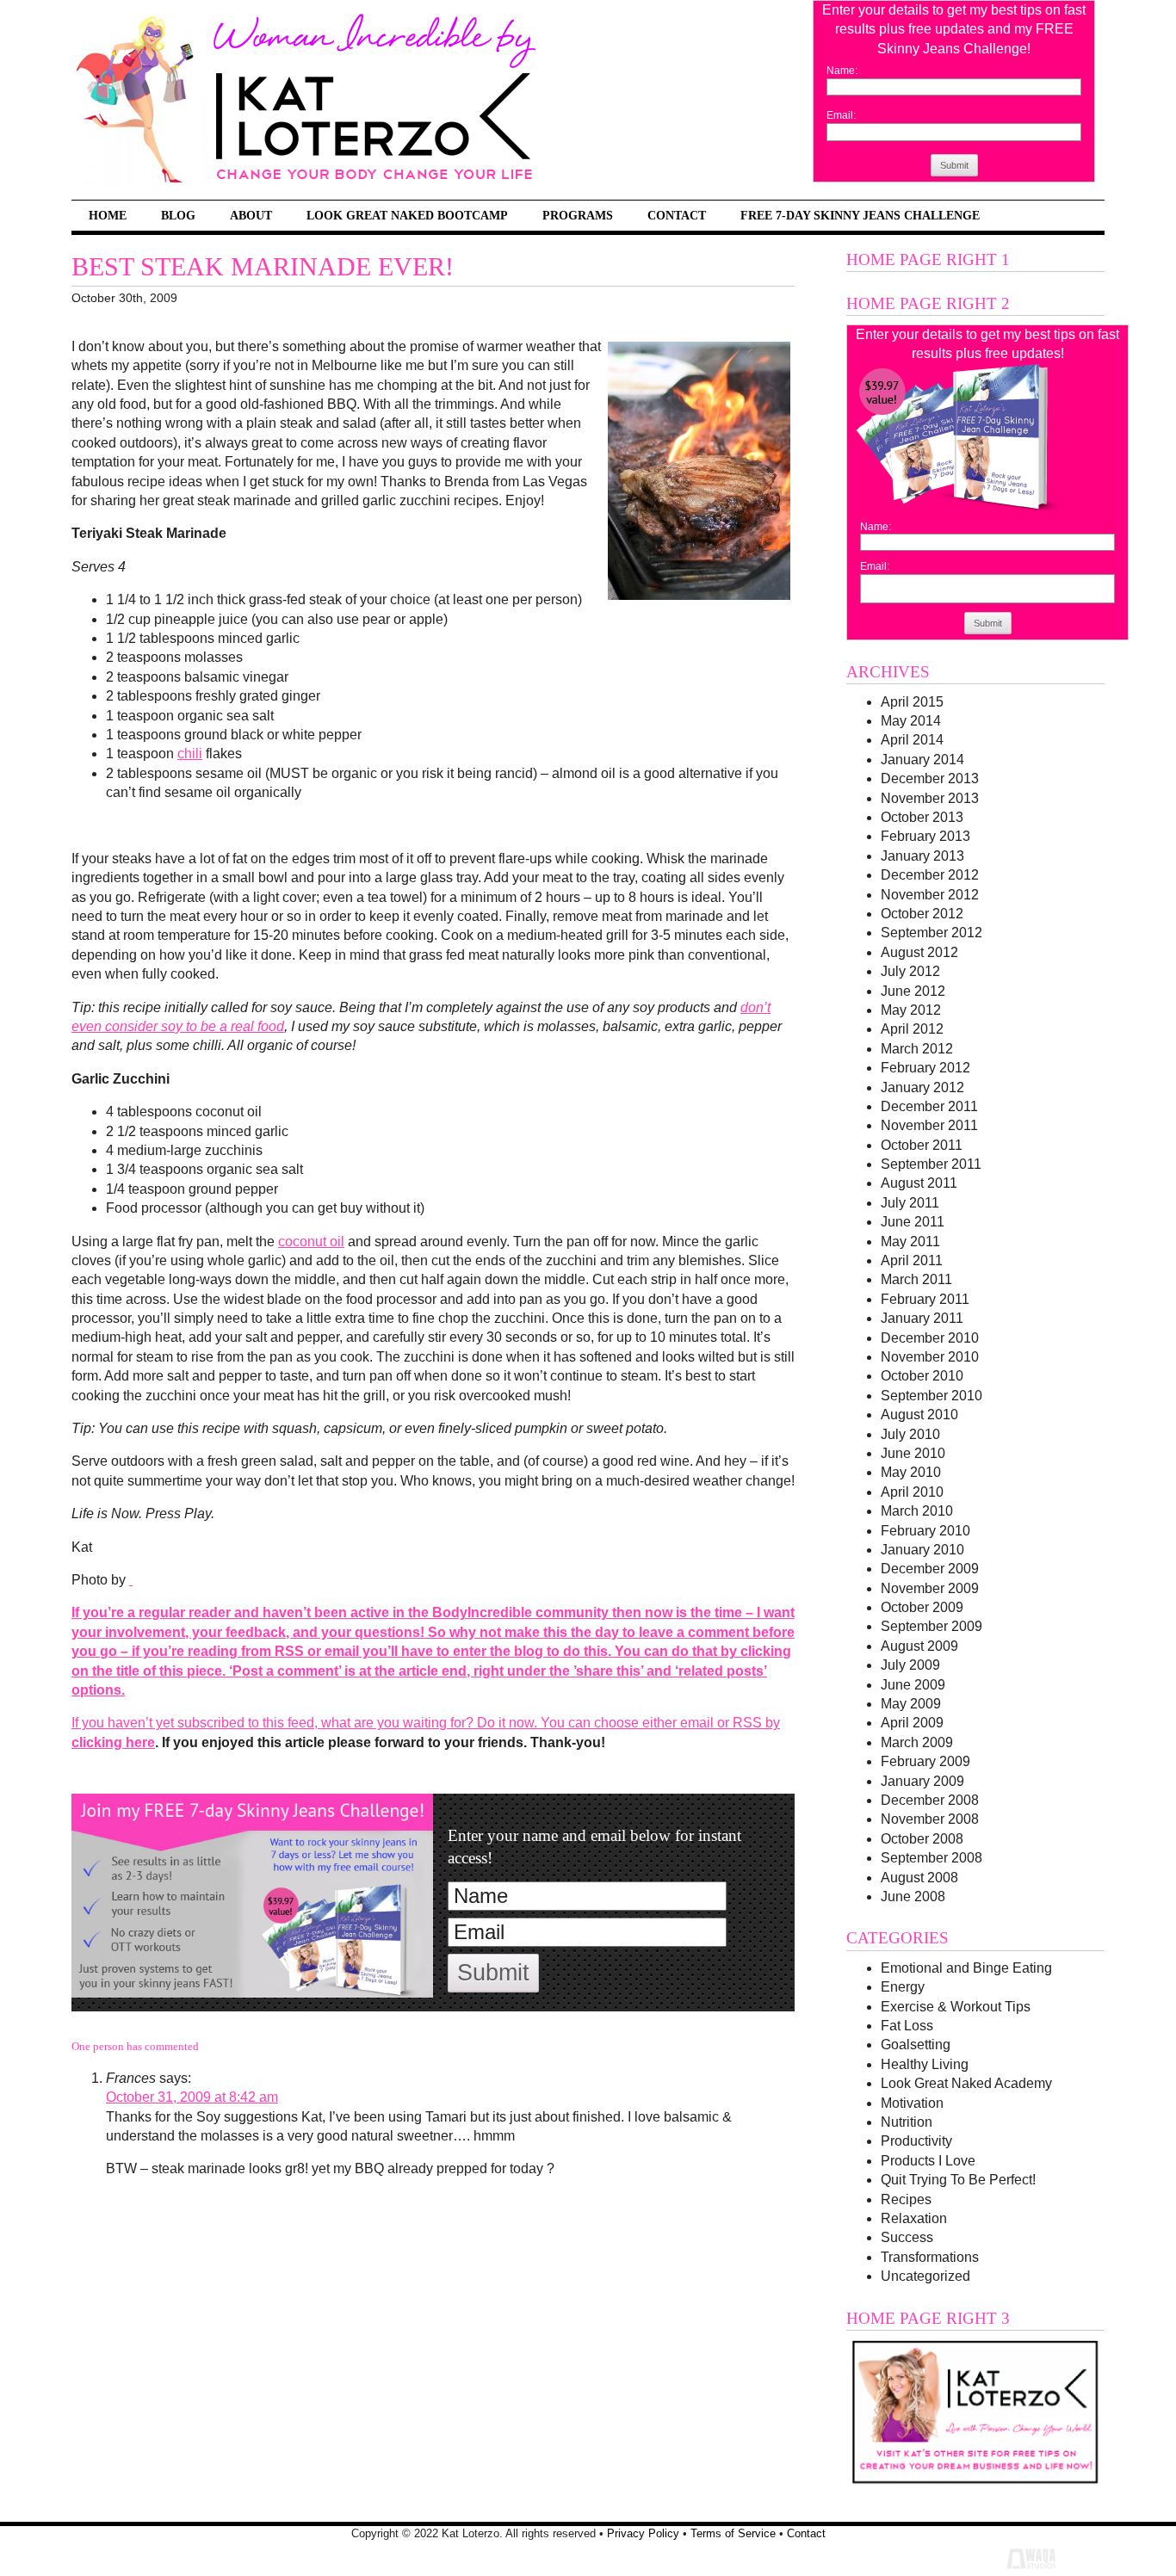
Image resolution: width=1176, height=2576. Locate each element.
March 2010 (917, 1511)
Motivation (912, 2103)
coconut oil (311, 1242)
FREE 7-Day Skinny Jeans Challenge (860, 215)
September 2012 (932, 933)
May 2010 (911, 1472)
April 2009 (912, 1723)
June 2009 (913, 1685)
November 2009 (930, 1588)
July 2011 (910, 1203)
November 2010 (930, 1357)
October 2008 (922, 1839)
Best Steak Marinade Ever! (263, 267)
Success (907, 2237)
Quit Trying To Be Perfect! (958, 2180)
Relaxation (914, 2218)
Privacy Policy (643, 2533)
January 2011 (922, 1318)
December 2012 (930, 875)
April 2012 (912, 1029)
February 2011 (925, 1299)
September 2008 (932, 1858)
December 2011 (929, 1106)
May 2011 (910, 1242)
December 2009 (930, 1569)
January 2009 (922, 1781)
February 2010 (925, 1531)
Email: (841, 115)
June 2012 (913, 991)
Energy (903, 1987)
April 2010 (912, 1492)
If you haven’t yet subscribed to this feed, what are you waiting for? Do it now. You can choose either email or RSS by (426, 1723)
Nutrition (907, 2122)
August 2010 (919, 1415)
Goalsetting (916, 2045)
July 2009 (910, 1665)
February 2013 (925, 836)
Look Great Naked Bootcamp (407, 215)
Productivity (916, 2141)
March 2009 (917, 1742)
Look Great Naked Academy (966, 2083)
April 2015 (912, 702)
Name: (842, 71)
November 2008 (930, 1819)
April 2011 (912, 1260)
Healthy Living (925, 2064)
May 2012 (911, 1010)
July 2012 (910, 971)
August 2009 (919, 1646)
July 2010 (910, 1434)
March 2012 (917, 1049)
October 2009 (922, 1607)
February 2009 (925, 1761)
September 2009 (932, 1626)
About (251, 215)
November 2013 (930, 798)
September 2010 (932, 1396)
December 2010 (930, 1338)
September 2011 (931, 1164)
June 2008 (913, 1896)
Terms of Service (733, 2533)
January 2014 (922, 760)
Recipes (906, 2199)
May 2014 (911, 721)
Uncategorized (925, 2276)
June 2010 (913, 1453)
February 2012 (925, 1068)
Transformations (930, 2257)
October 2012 (922, 914)
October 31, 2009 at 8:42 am (192, 2097)
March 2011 (916, 1279)
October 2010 (922, 1376)
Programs (578, 215)
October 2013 (922, 817)
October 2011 (922, 1145)
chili (190, 754)
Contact (677, 215)
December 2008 (930, 1800)
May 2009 (911, 1704)
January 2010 (922, 1550)
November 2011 (929, 1125)
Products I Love (928, 2161)
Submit (954, 165)
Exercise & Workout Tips (956, 2007)
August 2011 (919, 1183)
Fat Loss (907, 2026)
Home (108, 215)
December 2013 (930, 778)
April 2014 (912, 740)
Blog (178, 215)
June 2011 (913, 1222)
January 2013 (922, 856)
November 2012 (930, 895)
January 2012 (922, 1087)
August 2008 (919, 1878)
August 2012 (919, 952)
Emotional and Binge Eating (966, 1968)
